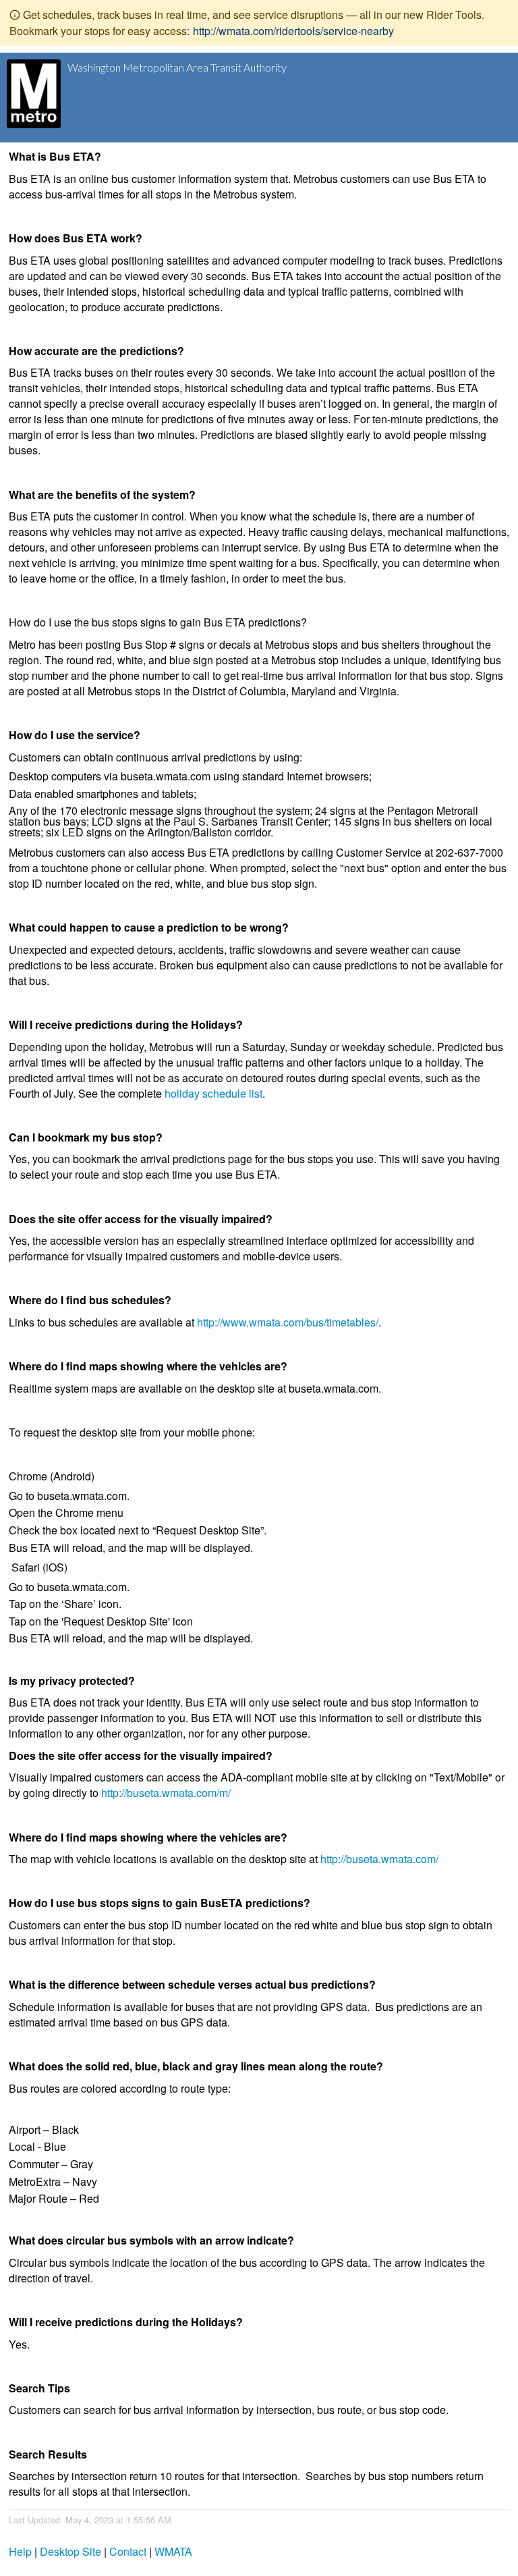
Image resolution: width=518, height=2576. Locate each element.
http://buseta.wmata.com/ (379, 1859)
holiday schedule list (213, 1093)
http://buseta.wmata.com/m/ (166, 1793)
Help (20, 2551)
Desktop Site (70, 2551)
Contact (128, 2551)
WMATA (173, 2551)
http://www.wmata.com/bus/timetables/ (288, 1322)
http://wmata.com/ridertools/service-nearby (293, 31)
